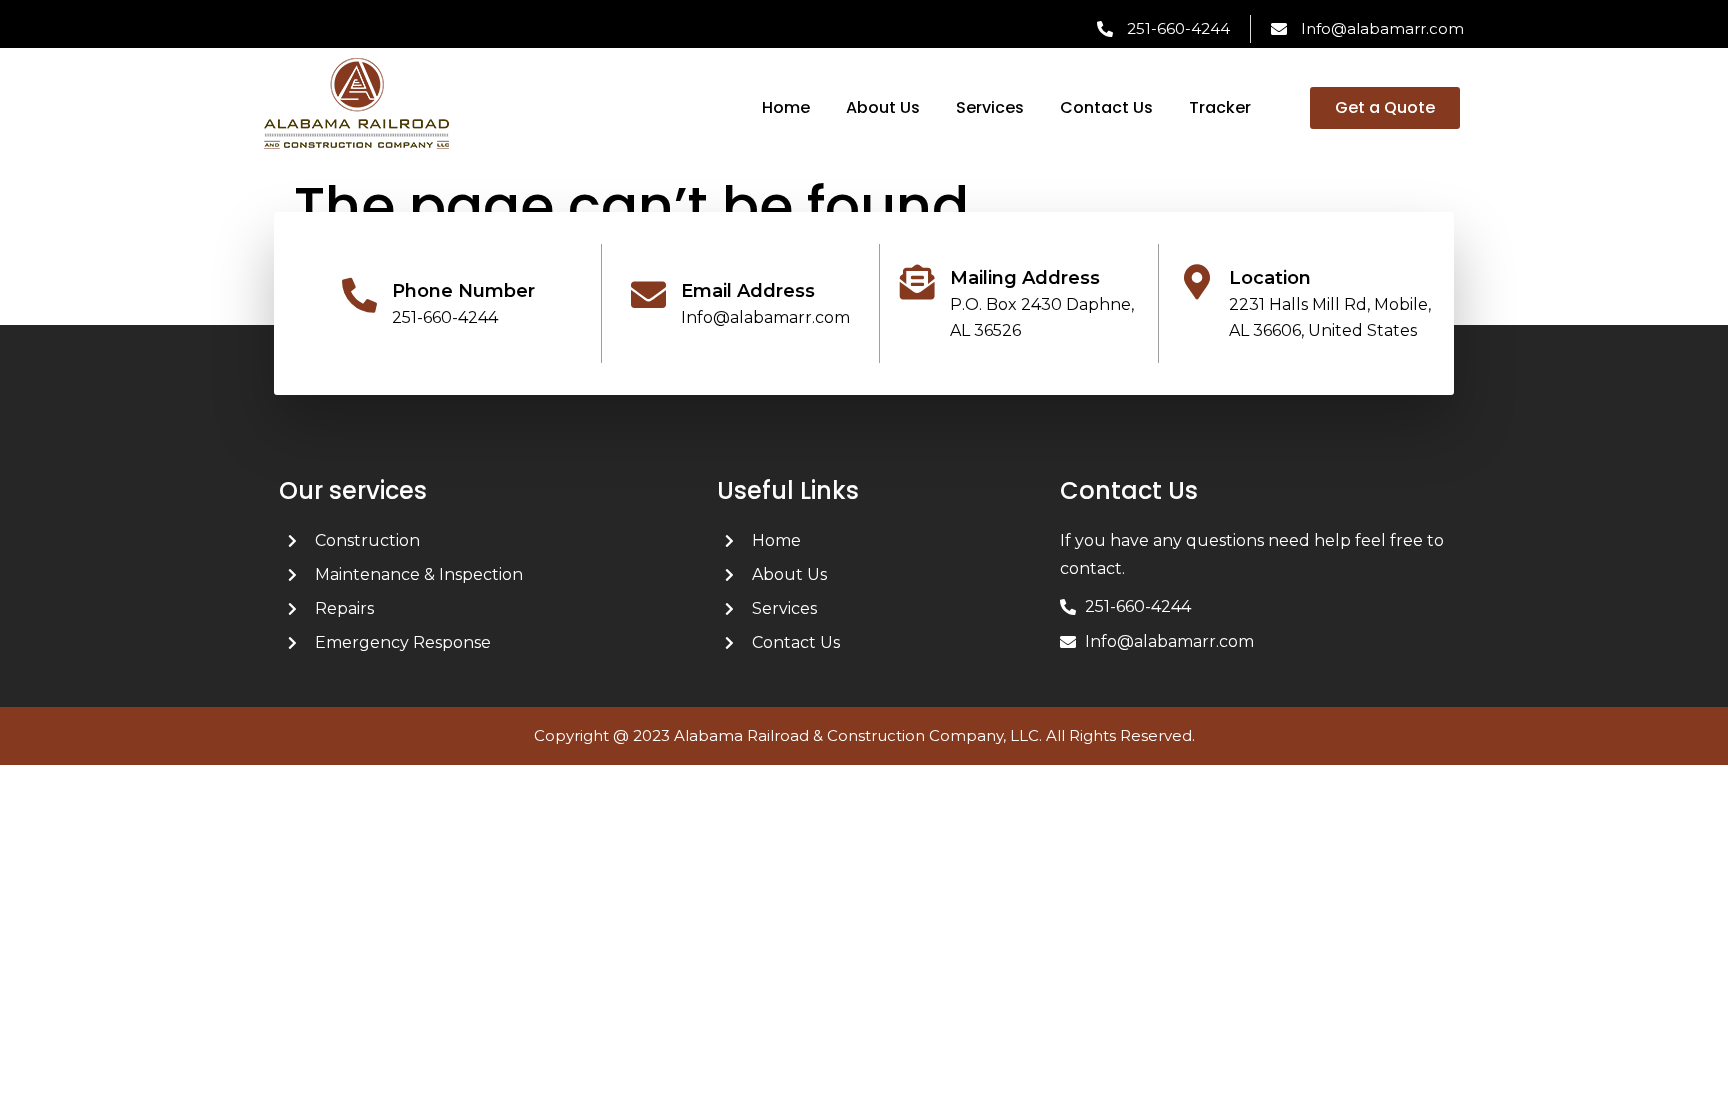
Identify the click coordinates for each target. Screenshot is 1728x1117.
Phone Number (463, 291)
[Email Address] (648, 294)
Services (990, 107)
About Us (883, 107)
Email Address (748, 291)
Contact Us (1106, 107)
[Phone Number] (359, 294)
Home (786, 107)
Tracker (1220, 107)
